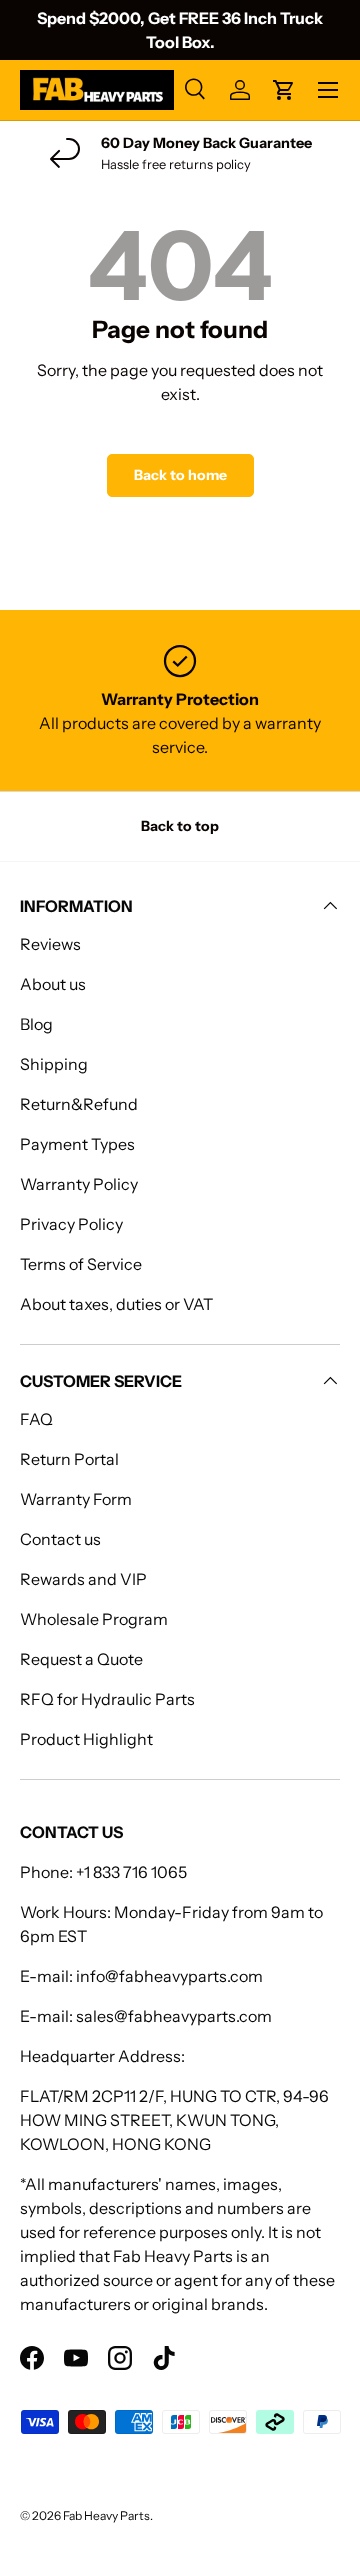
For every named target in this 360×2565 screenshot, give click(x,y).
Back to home (180, 475)
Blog (36, 1024)
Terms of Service (81, 1264)
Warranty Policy (79, 1184)
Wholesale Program (94, 1619)
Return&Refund (79, 1104)
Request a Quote (81, 1659)
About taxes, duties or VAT (116, 1304)
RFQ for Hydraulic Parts (107, 1699)
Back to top (180, 826)
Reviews (50, 944)
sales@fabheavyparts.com (174, 2016)
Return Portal (69, 1459)
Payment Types (77, 1144)
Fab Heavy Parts (106, 2515)
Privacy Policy (71, 1224)
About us (53, 984)
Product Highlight (86, 1739)
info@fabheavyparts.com (169, 1976)
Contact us (60, 1539)
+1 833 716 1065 (131, 1872)
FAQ (36, 1419)
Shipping (54, 1064)
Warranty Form (76, 1499)
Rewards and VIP (83, 1579)
